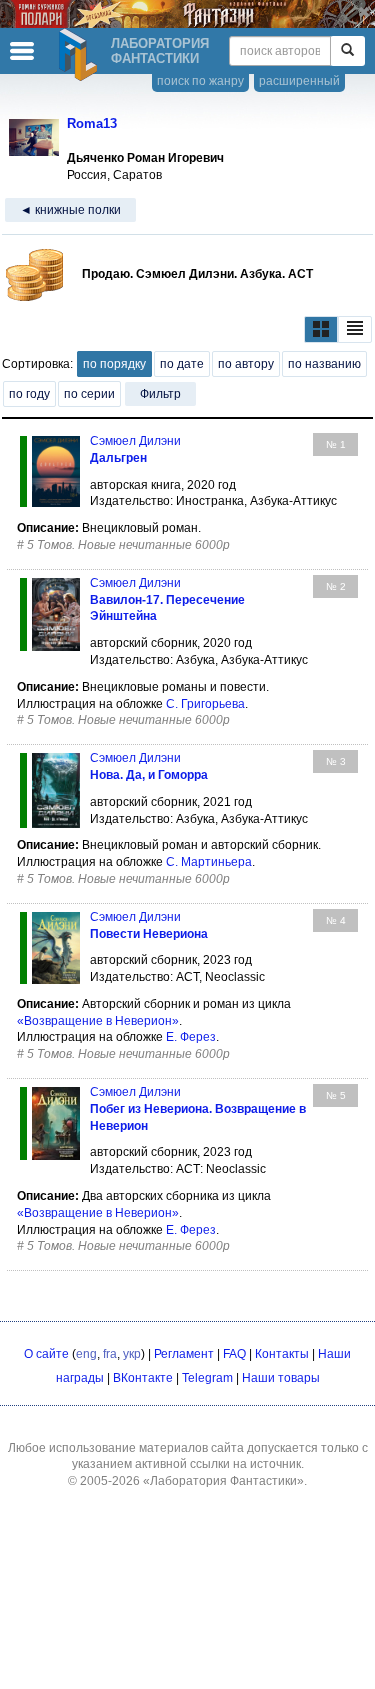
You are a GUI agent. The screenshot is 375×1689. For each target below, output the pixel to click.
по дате (182, 364)
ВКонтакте (143, 1378)
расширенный (299, 81)
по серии (89, 394)
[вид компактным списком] (355, 329)
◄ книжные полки (70, 210)
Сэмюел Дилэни (135, 441)
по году (29, 394)
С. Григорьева (205, 704)
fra (110, 1354)
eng (86, 1354)
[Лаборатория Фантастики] (81, 55)
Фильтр (160, 394)
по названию (324, 364)
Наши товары (281, 1378)
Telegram (207, 1378)
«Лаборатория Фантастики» (223, 1481)
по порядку (114, 364)
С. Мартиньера (209, 862)
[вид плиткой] (321, 329)
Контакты (282, 1354)
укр (132, 1354)
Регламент (184, 1354)
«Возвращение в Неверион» (98, 1021)
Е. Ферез (191, 1037)
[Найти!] (347, 51)
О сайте (46, 1354)
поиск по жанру (200, 81)
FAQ (234, 1354)
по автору (246, 364)
